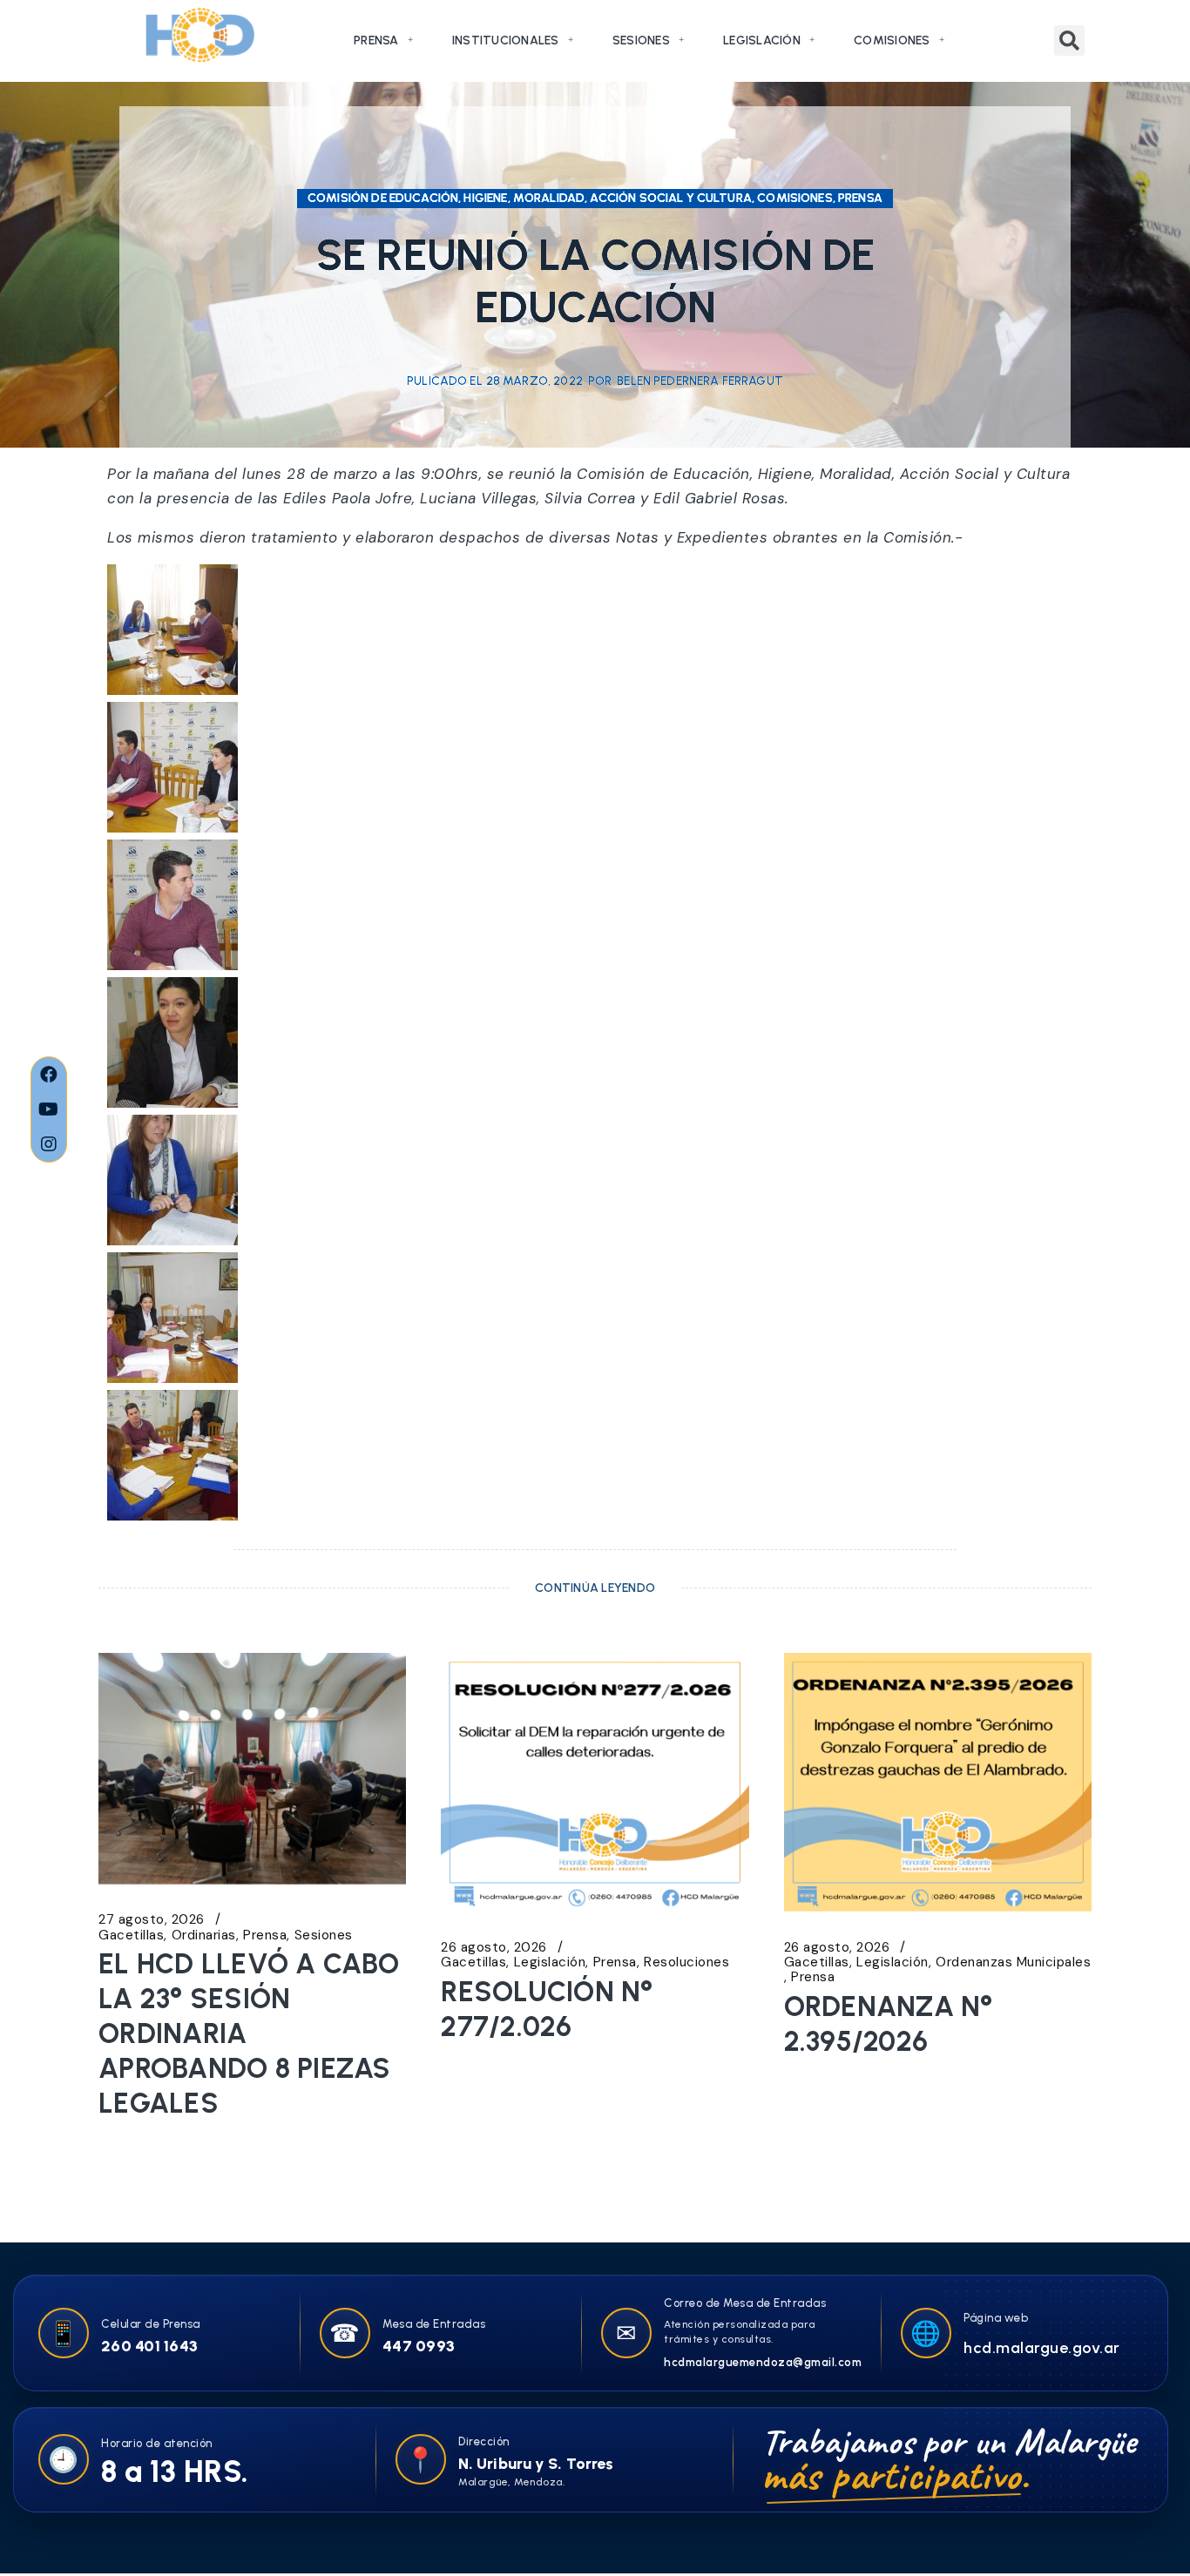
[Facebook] (49, 1075)
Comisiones (892, 40)
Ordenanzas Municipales (1013, 1962)
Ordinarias (204, 1935)
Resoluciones (686, 1962)
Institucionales (506, 40)
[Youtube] (49, 1109)
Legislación (762, 40)
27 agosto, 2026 (152, 1920)
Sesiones (641, 40)
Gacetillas (131, 1935)
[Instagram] (49, 1144)
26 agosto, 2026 (494, 1948)
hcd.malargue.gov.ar (1042, 2348)
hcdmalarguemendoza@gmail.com (763, 2362)
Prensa (376, 40)
